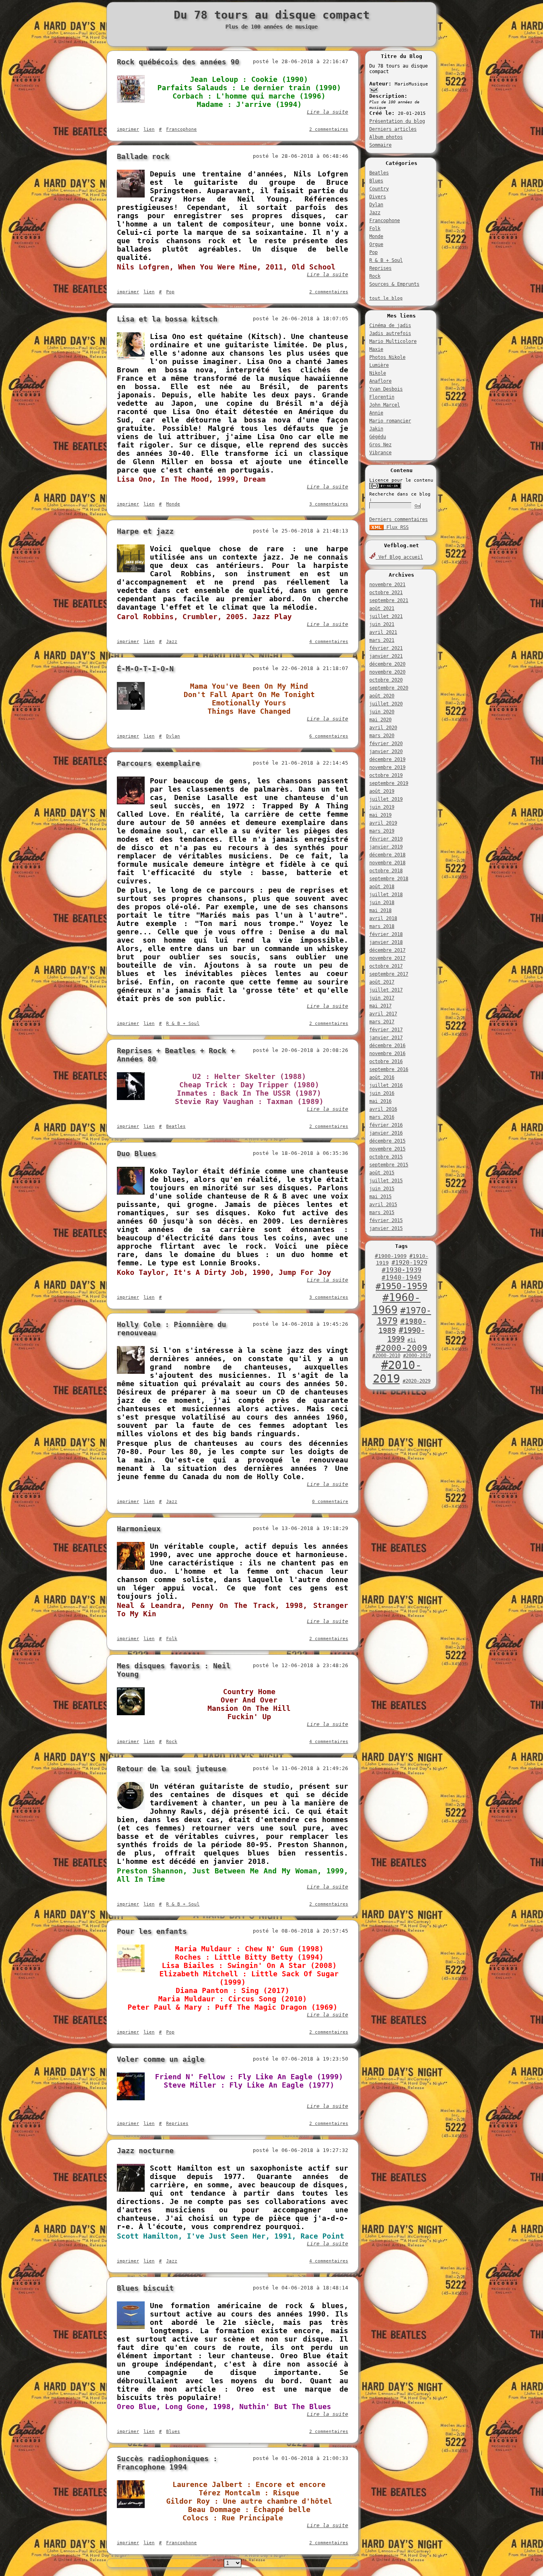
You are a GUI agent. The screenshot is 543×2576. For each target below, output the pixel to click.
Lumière (379, 365)
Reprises (380, 268)
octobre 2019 (386, 775)
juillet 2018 (386, 895)
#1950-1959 (401, 1286)
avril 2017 (383, 1014)
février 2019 (386, 839)
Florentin (382, 397)
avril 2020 (383, 728)
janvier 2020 (386, 751)
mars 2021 (382, 640)
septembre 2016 (389, 1069)
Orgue (376, 244)
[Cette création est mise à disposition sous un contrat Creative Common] (385, 487)
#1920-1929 (409, 1263)
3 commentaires (329, 504)
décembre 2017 (387, 950)
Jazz (375, 213)
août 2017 (382, 982)
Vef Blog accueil (399, 557)
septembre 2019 (389, 783)
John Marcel (385, 405)
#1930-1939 (401, 1270)
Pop (373, 252)
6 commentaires (329, 736)
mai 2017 (380, 1006)
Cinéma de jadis (390, 325)
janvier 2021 (386, 656)
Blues (376, 181)
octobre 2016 (386, 1061)
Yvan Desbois (386, 389)
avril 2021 (383, 632)
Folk (375, 229)
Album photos (386, 137)
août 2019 (382, 791)
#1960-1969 (397, 1303)
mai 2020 (380, 720)
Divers (378, 197)
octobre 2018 (386, 871)
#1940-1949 (401, 1277)
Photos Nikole (387, 357)
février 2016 (386, 1125)
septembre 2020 (389, 688)
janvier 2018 (386, 942)
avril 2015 (383, 1205)
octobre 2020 (386, 680)
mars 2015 (382, 1212)
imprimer (128, 129)
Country (379, 189)
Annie (376, 413)
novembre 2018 (387, 863)
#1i (412, 1340)
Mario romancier (390, 421)
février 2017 (386, 1030)
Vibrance (380, 453)
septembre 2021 (389, 600)
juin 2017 (382, 998)
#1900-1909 (391, 1256)
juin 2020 (382, 712)
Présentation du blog (397, 121)
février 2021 (386, 648)
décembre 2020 (387, 664)
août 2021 (382, 608)
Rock (375, 276)
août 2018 (382, 887)
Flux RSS (396, 527)
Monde (376, 236)
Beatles (379, 173)
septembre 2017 (389, 974)
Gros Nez (380, 445)
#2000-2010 (386, 1356)
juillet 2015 (386, 1181)
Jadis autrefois (390, 333)
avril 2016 (383, 1109)
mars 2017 (382, 1022)
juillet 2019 (386, 799)
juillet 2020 (386, 704)
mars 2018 (382, 926)
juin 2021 (382, 624)
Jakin (376, 429)
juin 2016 (382, 1093)
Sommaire (380, 145)
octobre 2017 (386, 966)
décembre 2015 (387, 1141)
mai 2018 (380, 910)
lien (149, 129)
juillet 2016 (386, 1085)
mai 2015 (380, 1197)
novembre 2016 (387, 1054)
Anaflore (380, 381)
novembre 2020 (387, 672)
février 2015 (386, 1220)
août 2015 (382, 1173)
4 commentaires (329, 642)
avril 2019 (383, 823)
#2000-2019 (417, 1356)
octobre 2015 (386, 1157)
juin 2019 (382, 807)
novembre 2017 (387, 958)
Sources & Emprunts (394, 284)
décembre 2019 (387, 759)
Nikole (378, 373)
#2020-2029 (417, 1381)
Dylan (376, 205)
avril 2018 (383, 918)
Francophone (385, 221)
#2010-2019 (398, 1372)
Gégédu (378, 437)
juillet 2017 (386, 990)
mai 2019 (380, 815)
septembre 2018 (389, 879)
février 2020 (386, 744)
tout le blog (386, 298)
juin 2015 (382, 1189)
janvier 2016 (386, 1133)
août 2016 (382, 1077)
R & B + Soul (386, 260)
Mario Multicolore (393, 341)
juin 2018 (382, 903)
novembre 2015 (387, 1149)
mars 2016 (382, 1117)
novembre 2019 (387, 767)
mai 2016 (380, 1101)
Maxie (376, 349)
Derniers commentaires (399, 519)
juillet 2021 (386, 616)
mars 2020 (382, 736)
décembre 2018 (387, 855)
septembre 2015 (389, 1165)
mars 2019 (382, 831)
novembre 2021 (387, 585)
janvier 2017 (386, 1038)
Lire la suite (328, 112)
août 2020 (382, 696)
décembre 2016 (387, 1046)
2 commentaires (329, 129)
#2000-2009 (401, 1348)
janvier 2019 (386, 847)
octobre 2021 (386, 593)
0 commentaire (330, 1502)
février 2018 (386, 934)
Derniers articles (393, 129)
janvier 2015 (386, 1228)
